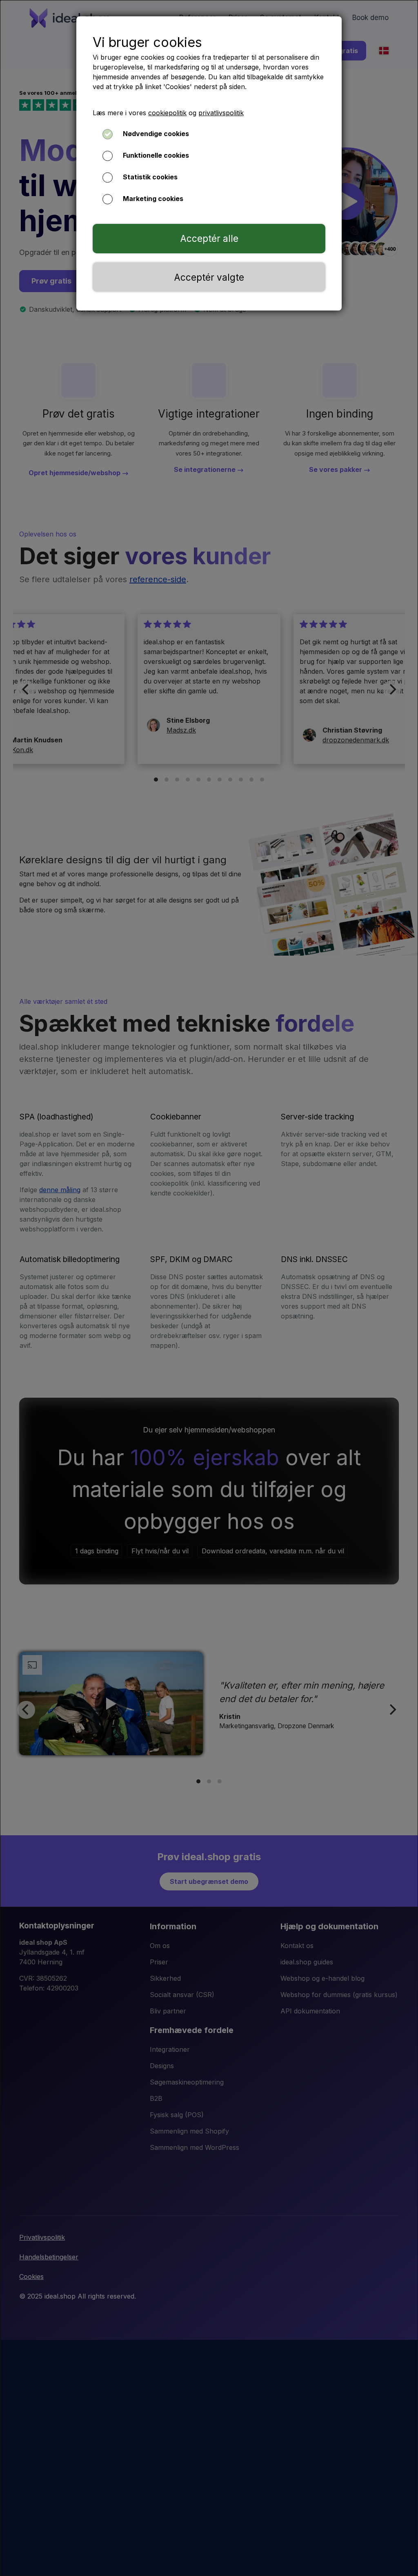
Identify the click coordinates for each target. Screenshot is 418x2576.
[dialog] (209, 1288)
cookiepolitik (167, 113)
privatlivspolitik (221, 113)
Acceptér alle (209, 238)
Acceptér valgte (209, 277)
